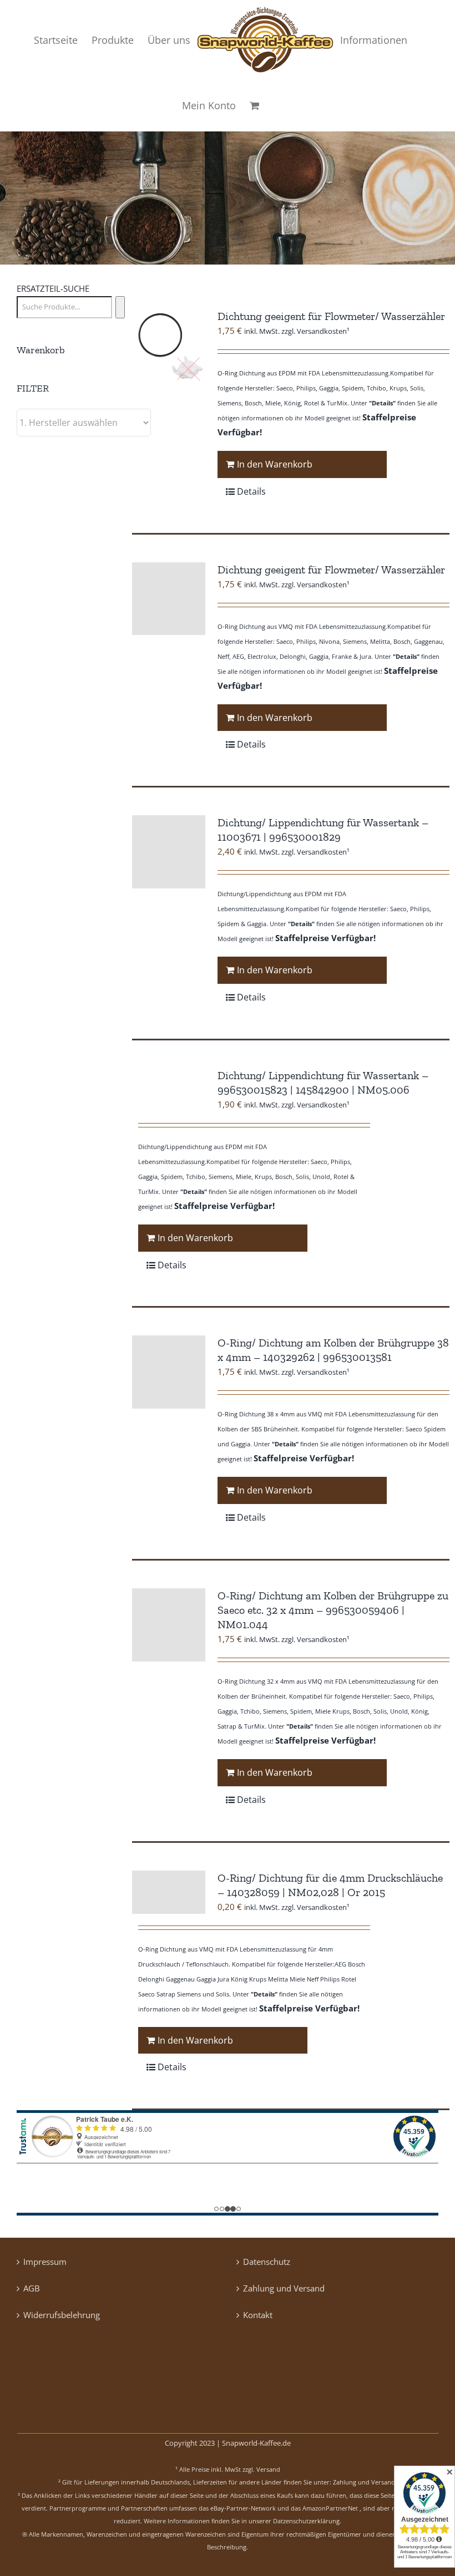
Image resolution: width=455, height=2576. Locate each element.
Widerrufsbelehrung (62, 2315)
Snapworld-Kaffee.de (256, 2443)
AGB (32, 2288)
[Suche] (120, 307)
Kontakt (258, 2315)
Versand (268, 2469)
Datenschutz (267, 2262)
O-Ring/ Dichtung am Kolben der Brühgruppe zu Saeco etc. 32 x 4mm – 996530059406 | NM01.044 (333, 1610)
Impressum (45, 2262)
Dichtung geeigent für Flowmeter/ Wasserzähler (331, 316)
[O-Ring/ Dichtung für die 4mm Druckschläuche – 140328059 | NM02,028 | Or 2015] (169, 1892)
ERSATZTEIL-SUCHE (53, 288)
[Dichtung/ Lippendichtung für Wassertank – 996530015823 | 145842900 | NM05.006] (169, 1090)
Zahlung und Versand (284, 2288)
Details (251, 491)
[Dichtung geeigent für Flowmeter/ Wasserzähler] (169, 346)
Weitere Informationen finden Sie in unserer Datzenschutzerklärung (242, 2521)
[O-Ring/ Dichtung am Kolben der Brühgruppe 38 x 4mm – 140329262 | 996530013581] (169, 1372)
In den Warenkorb (275, 464)
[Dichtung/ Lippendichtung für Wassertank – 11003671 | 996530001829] (169, 852)
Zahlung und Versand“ (365, 2482)
